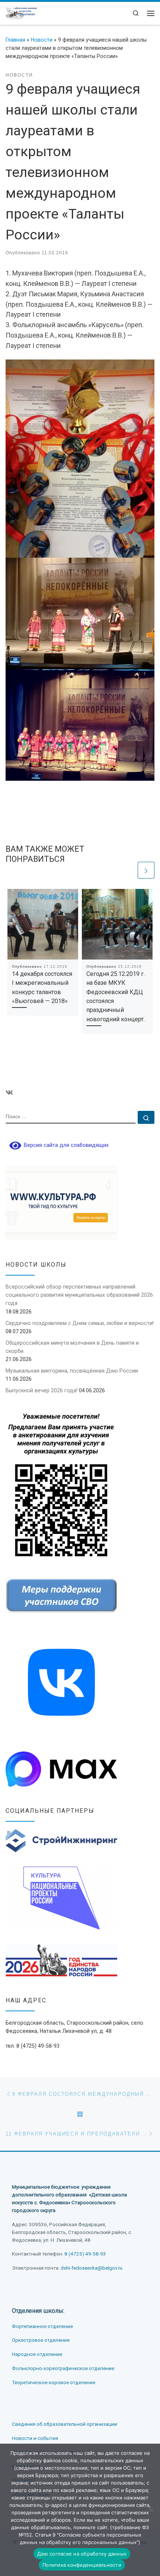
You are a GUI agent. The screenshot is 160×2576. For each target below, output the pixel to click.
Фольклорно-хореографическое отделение (63, 2368)
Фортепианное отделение (42, 2326)
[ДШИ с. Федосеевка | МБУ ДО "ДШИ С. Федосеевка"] (21, 12)
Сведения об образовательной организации (65, 2424)
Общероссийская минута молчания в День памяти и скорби (72, 1347)
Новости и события (35, 2438)
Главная (15, 40)
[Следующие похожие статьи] (146, 870)
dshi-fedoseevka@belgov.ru (92, 2268)
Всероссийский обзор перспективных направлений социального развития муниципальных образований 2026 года (79, 1295)
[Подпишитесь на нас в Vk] (9, 1093)
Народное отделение (37, 2354)
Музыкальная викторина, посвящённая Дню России (72, 1371)
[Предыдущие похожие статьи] (128, 870)
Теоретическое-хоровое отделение (54, 2382)
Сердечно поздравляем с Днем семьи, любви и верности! (80, 1323)
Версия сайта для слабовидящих (65, 1145)
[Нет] (151, 2510)
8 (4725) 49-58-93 (85, 2254)
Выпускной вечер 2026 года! (41, 1390)
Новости (42, 40)
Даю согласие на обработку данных (82, 2554)
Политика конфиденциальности (82, 2565)
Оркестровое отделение (41, 2340)
